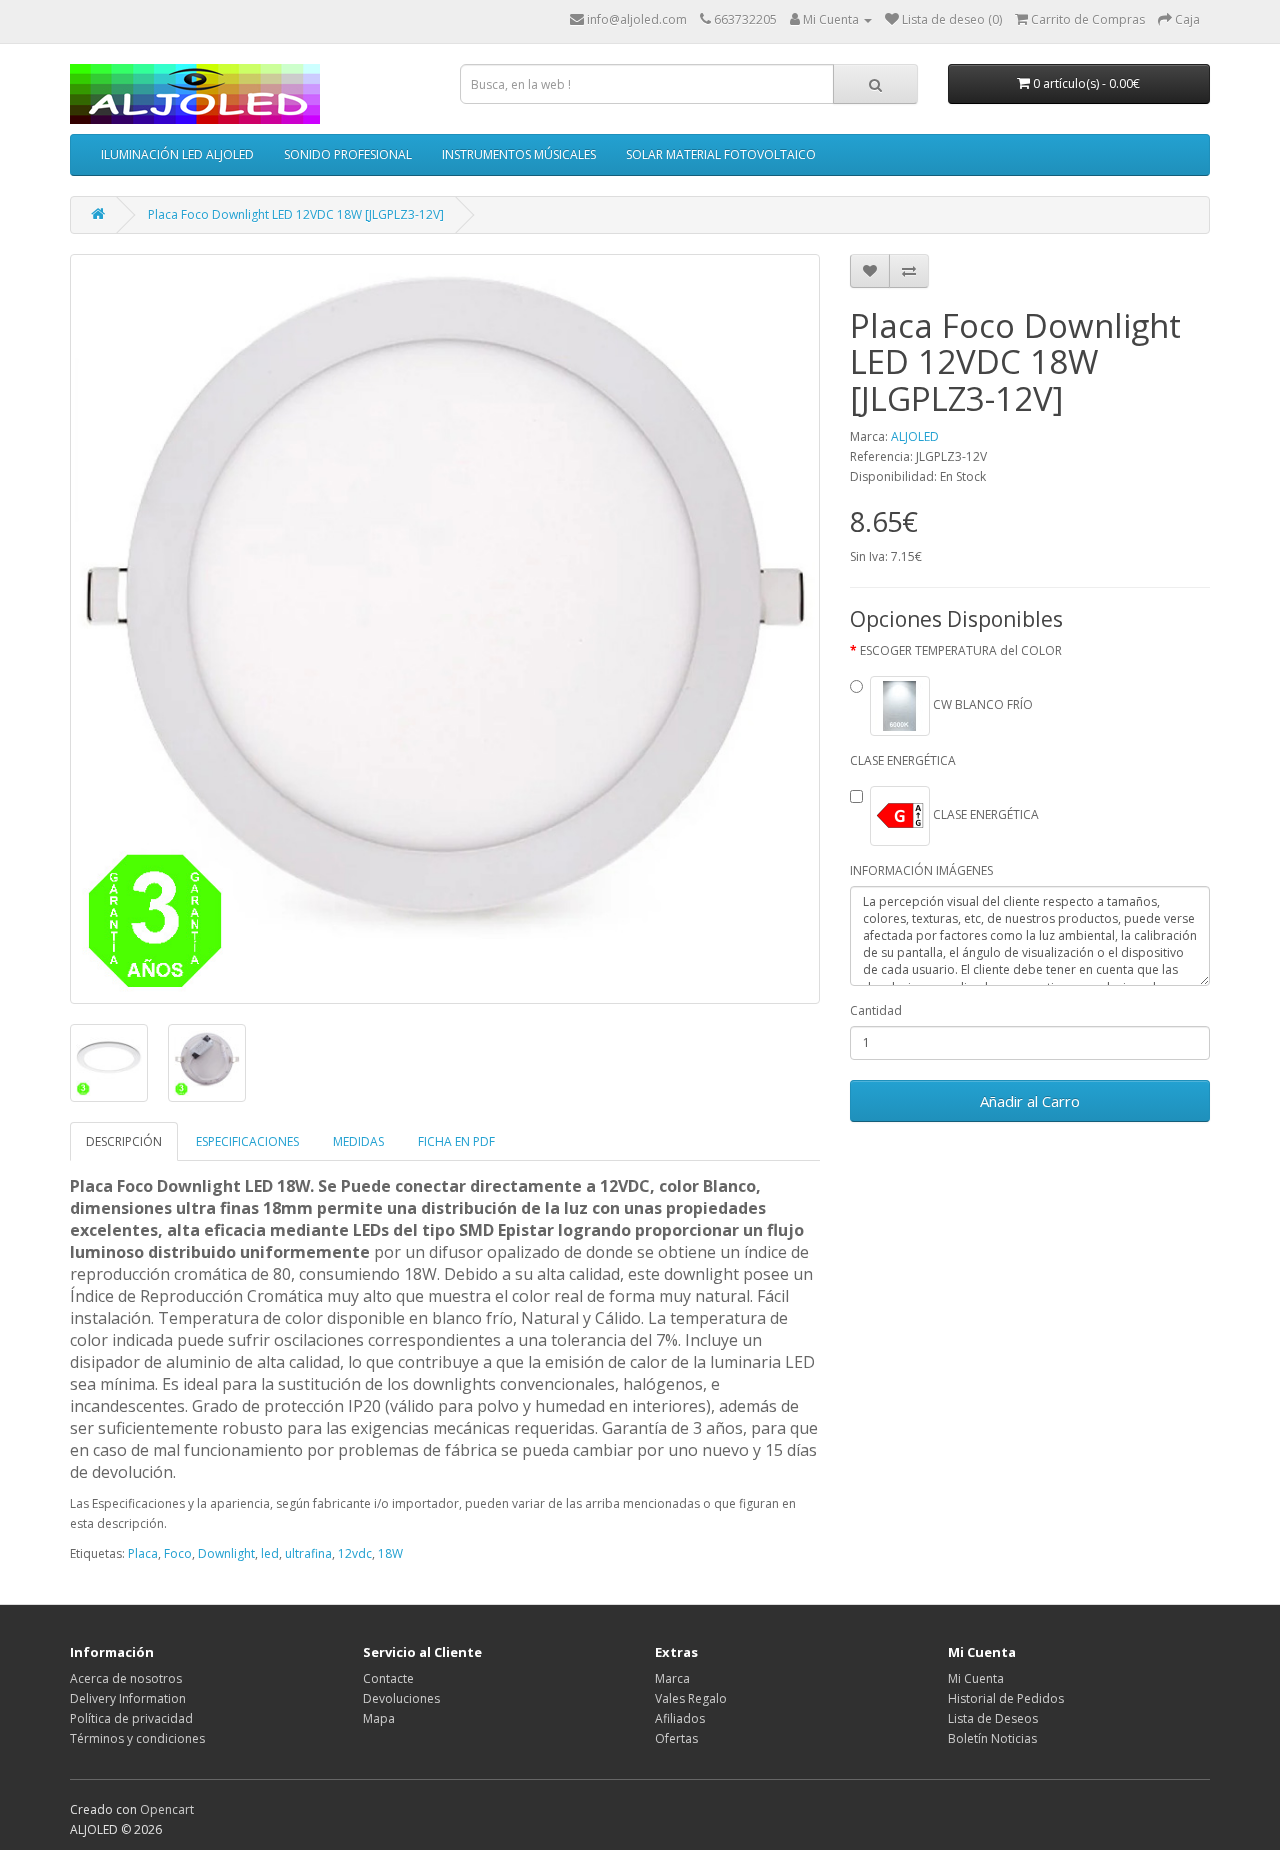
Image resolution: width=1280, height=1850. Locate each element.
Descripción (124, 1141)
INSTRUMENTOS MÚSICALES (519, 154)
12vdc (355, 1553)
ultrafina (308, 1553)
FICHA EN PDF (456, 1141)
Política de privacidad (131, 1718)
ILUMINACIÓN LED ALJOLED (177, 154)
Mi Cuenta (976, 1678)
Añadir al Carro (1030, 1101)
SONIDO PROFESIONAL (348, 154)
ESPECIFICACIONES (247, 1141)
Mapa (379, 1718)
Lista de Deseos (993, 1718)
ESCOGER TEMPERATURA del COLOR (961, 650)
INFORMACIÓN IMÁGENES (921, 870)
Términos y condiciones (137, 1738)
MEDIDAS (358, 1141)
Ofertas (676, 1738)
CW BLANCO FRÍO (981, 704)
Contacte (388, 1678)
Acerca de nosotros (126, 1678)
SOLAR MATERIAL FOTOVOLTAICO (721, 154)
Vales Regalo (691, 1698)
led (270, 1553)
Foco (178, 1553)
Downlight (226, 1553)
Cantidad (876, 1010)
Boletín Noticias (992, 1738)
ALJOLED (915, 436)
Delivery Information (128, 1698)
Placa (143, 1553)
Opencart (167, 1809)
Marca (672, 1678)
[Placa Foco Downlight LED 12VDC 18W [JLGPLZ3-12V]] (445, 629)
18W (390, 1553)
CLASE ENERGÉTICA (903, 760)
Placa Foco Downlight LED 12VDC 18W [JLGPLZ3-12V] (296, 214)
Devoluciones (401, 1698)
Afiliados (680, 1718)
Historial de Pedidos (1006, 1698)
